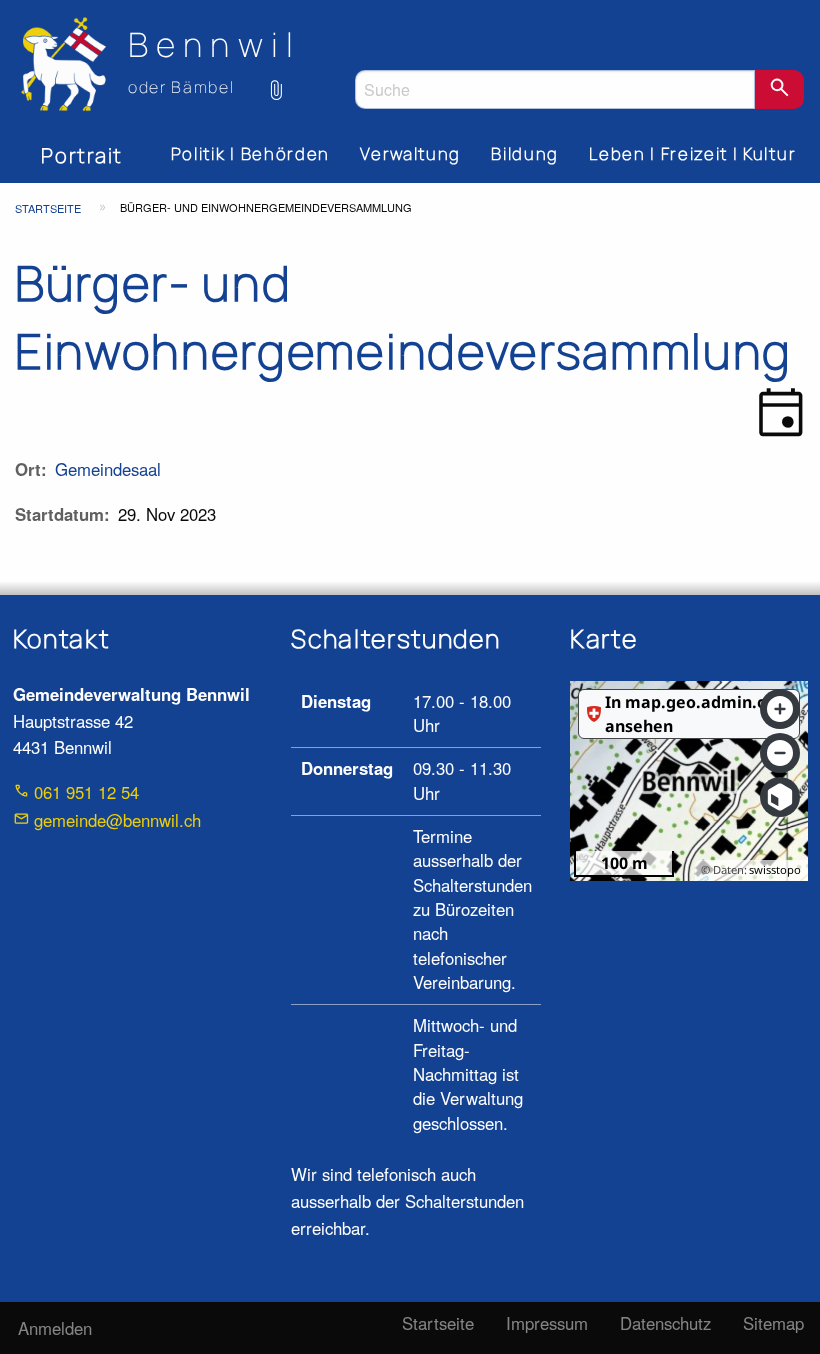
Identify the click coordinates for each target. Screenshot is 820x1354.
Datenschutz (665, 1323)
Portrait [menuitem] (81, 155)
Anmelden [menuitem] (55, 1328)
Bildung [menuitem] (525, 153)
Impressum (547, 1323)
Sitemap (773, 1323)
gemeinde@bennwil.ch (117, 820)
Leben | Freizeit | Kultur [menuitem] (692, 153)
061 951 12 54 (86, 792)
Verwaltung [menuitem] (410, 153)
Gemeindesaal (108, 469)
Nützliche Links (277, 79)
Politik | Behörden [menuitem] (250, 153)
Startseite (48, 208)
